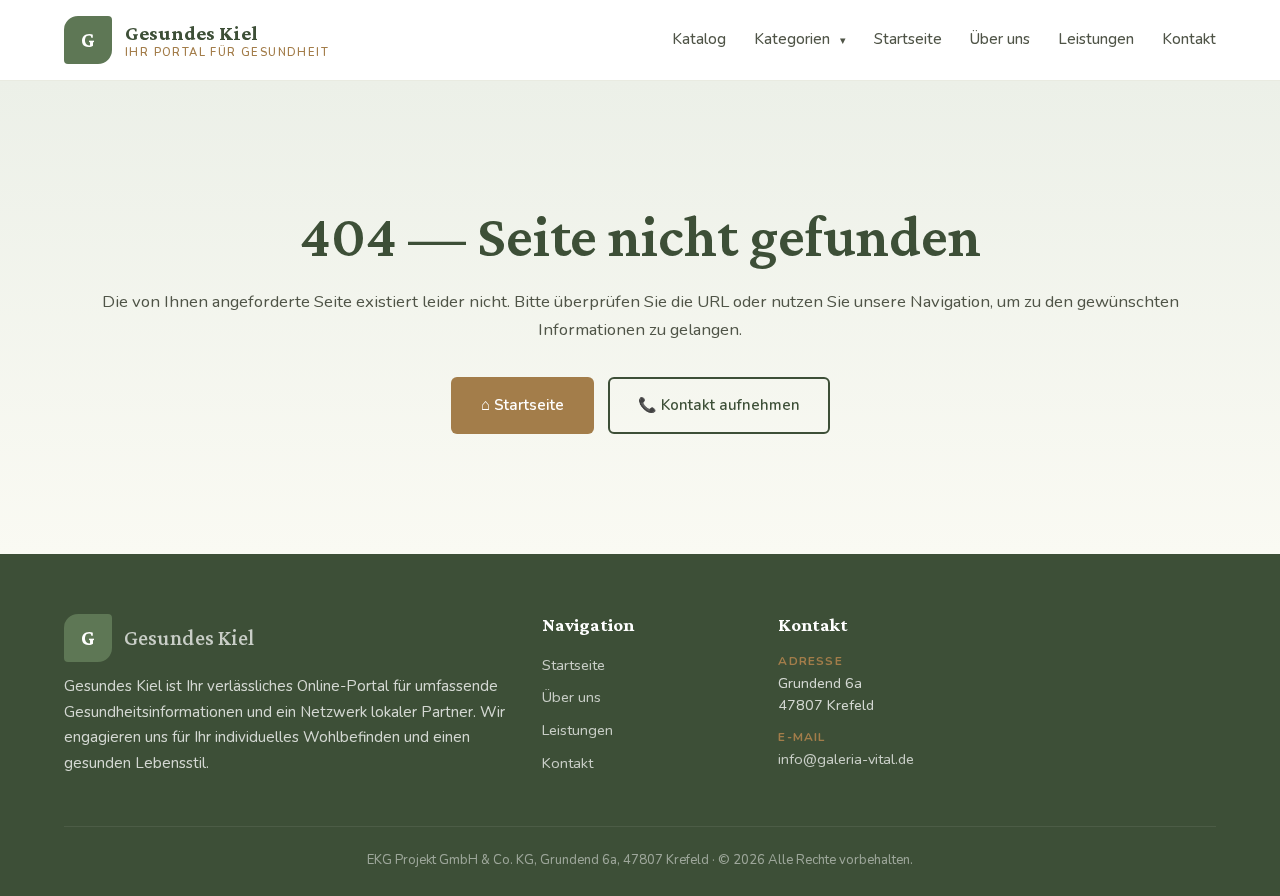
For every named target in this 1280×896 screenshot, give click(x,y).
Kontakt (1189, 39)
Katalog (699, 39)
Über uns (1000, 39)
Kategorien (800, 39)
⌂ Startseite (522, 405)
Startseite (908, 39)
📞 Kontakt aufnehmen (719, 405)
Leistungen (1096, 39)
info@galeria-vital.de (846, 759)
